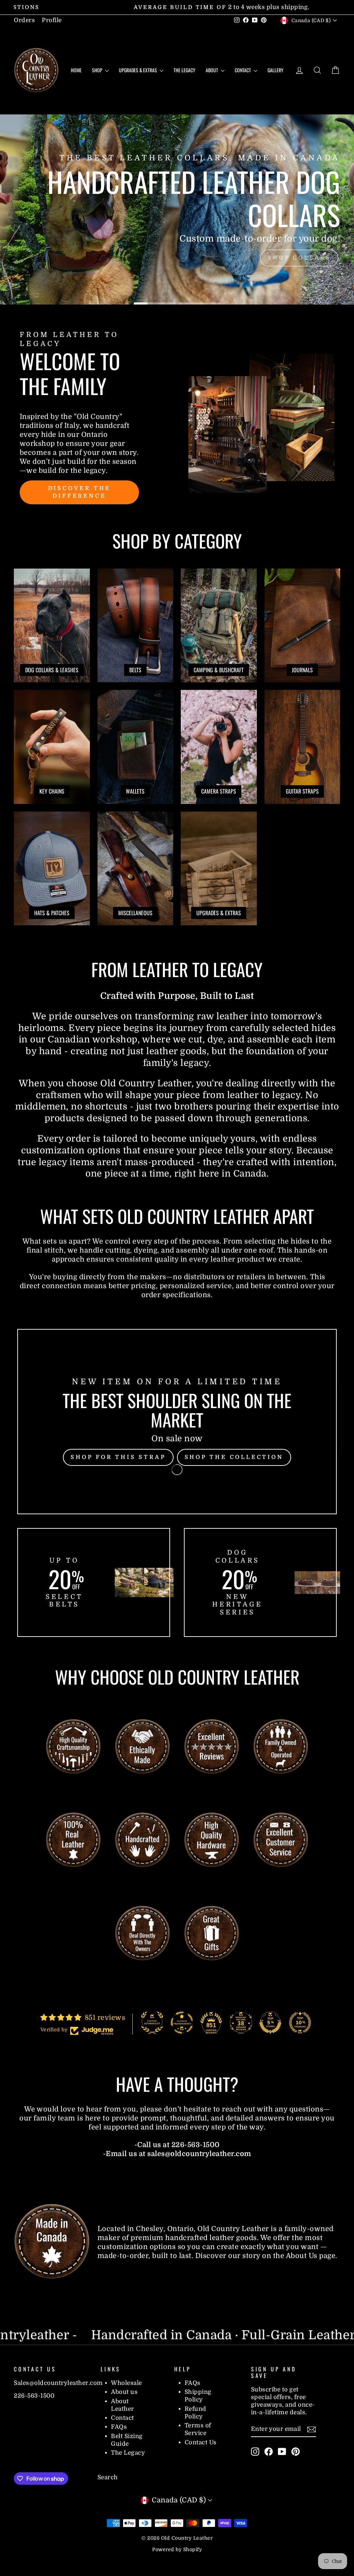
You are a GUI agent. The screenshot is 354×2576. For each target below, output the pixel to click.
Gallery (276, 70)
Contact (243, 70)
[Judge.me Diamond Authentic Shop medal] (152, 2023)
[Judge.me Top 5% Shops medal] (270, 2023)
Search (108, 2477)
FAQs (119, 2427)
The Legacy (184, 70)
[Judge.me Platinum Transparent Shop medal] (182, 2023)
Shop (98, 70)
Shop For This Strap (118, 1457)
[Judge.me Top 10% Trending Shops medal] (300, 2023)
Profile (52, 20)
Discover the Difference (80, 492)
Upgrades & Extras (138, 70)
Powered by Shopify (177, 2549)
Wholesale (127, 2383)
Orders (24, 20)
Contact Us (201, 2442)
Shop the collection (234, 1457)
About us (124, 2392)
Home (76, 70)
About (212, 70)
